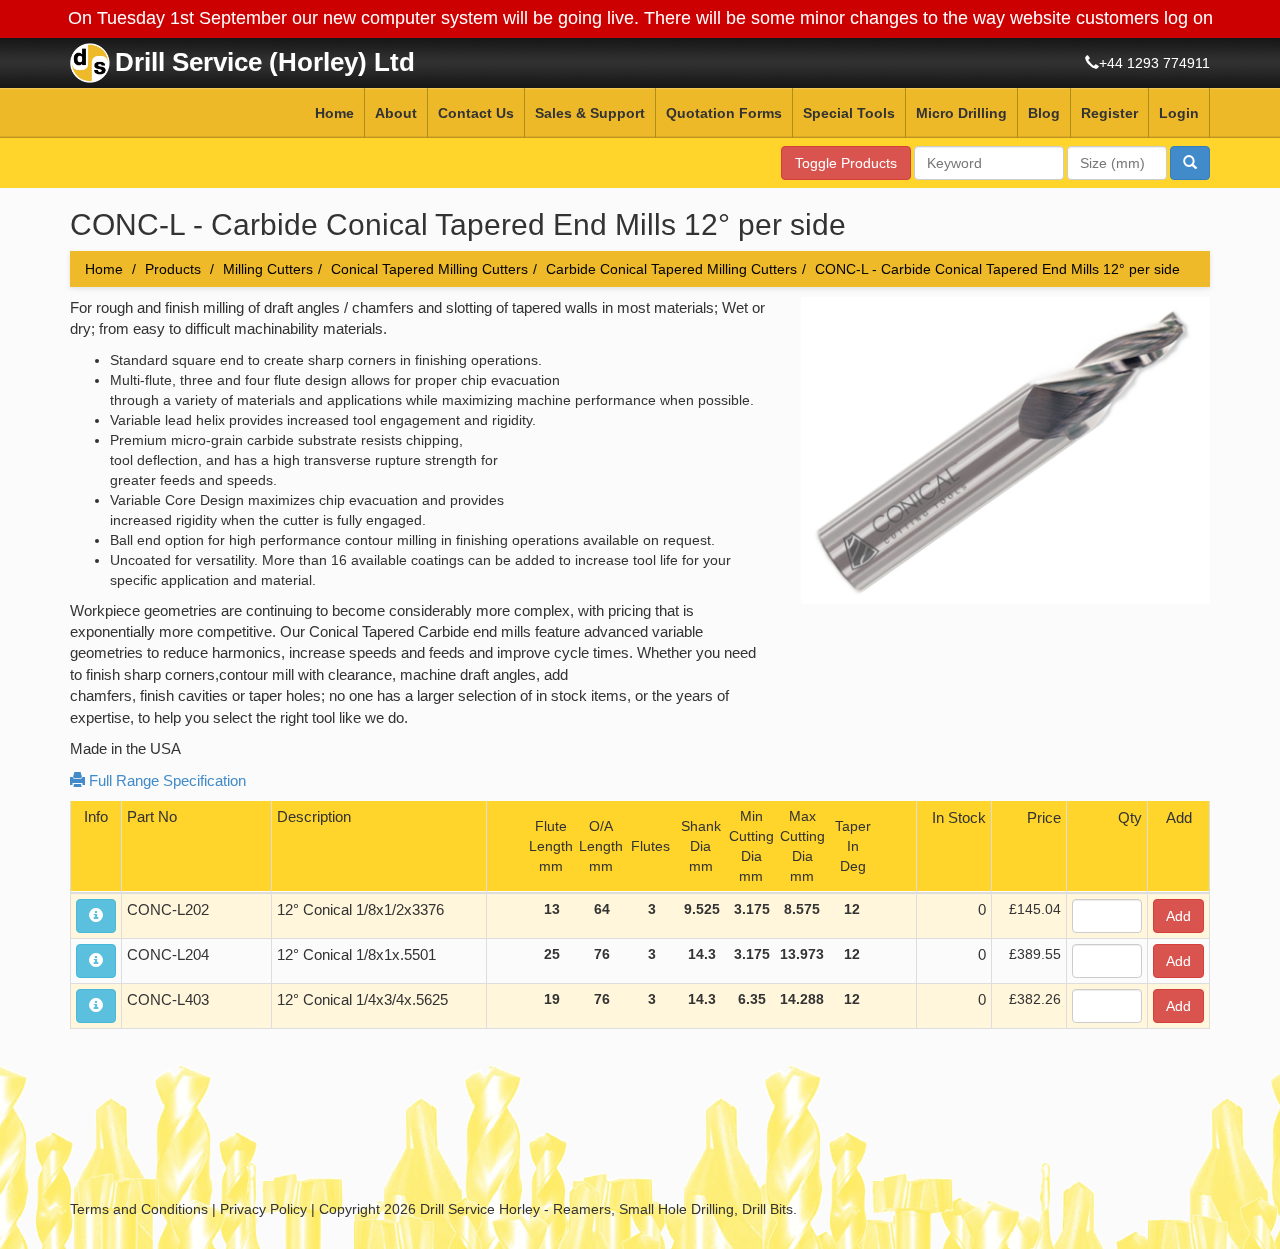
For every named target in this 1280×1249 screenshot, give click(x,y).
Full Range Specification (165, 780)
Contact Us (476, 113)
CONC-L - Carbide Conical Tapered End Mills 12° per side (997, 269)
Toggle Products (846, 163)
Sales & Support (590, 113)
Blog (1044, 113)
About (396, 113)
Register (1109, 113)
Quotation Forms (724, 113)
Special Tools (849, 113)
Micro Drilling (961, 113)
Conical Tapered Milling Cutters (429, 269)
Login (1179, 113)
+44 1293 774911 (1154, 63)
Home (334, 113)
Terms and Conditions (139, 1209)
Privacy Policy (263, 1209)
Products (173, 269)
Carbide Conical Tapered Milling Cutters (671, 269)
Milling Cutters (268, 269)
